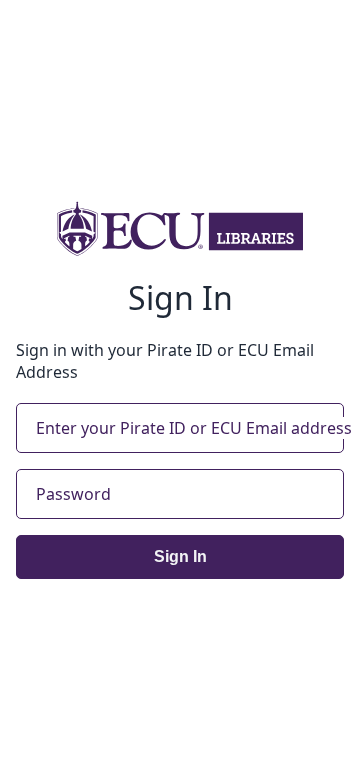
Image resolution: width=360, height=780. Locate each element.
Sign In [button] (180, 556)
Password (73, 494)
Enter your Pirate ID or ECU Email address (194, 428)
